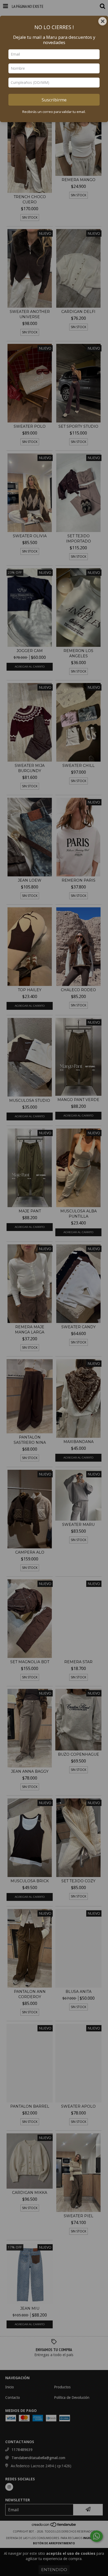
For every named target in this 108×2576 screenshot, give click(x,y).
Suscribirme (54, 100)
